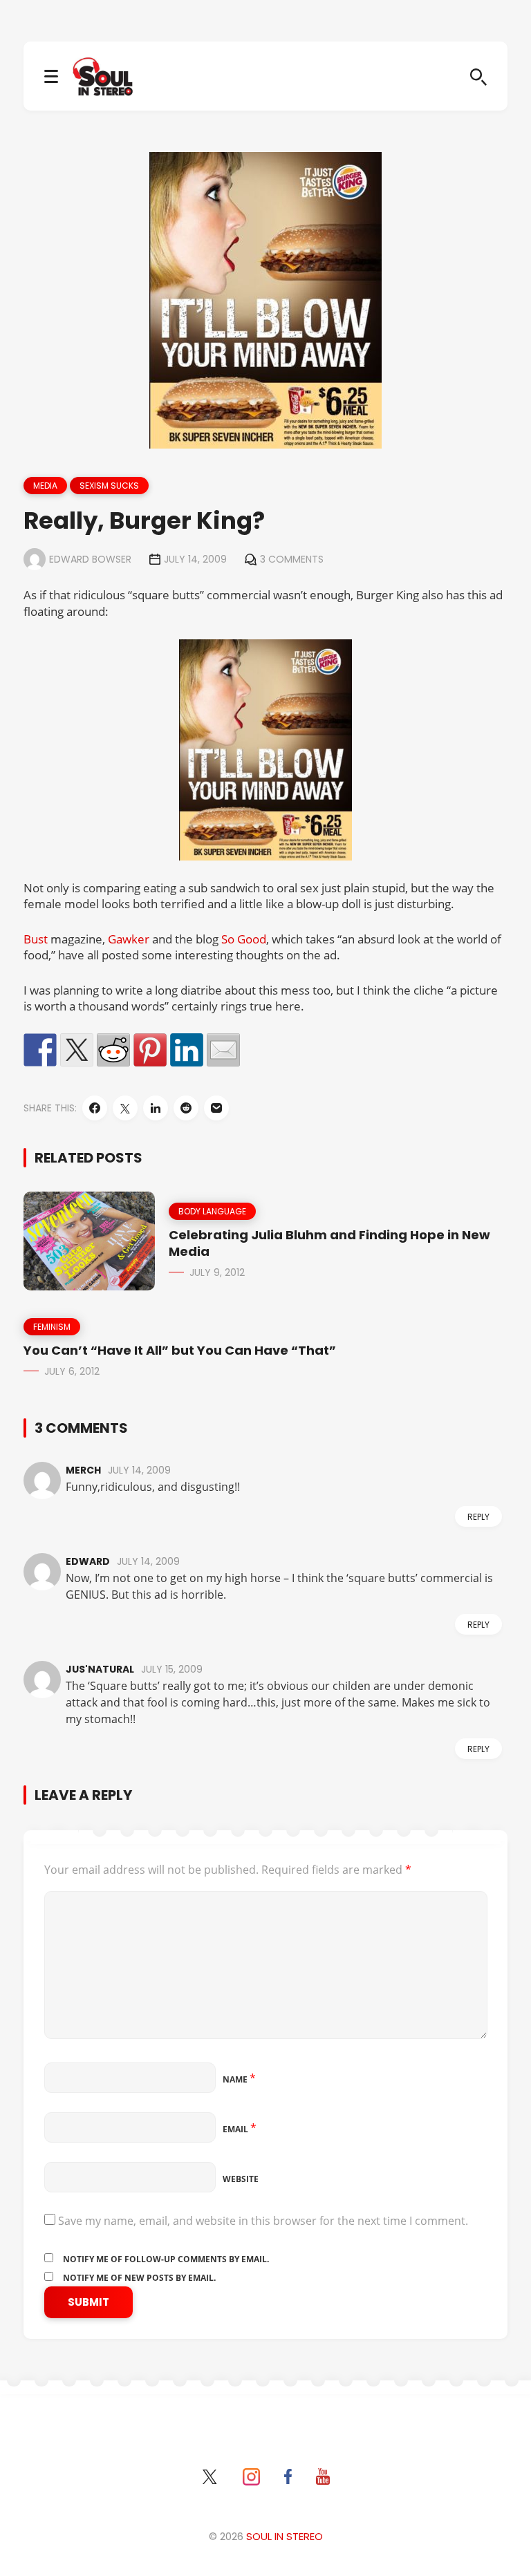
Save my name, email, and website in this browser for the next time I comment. (263, 2221)
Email (240, 2129)
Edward (88, 1561)
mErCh (83, 1470)
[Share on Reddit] (113, 1050)
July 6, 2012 (72, 1371)
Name (239, 2079)
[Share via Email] (216, 1108)
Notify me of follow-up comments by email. (166, 2259)
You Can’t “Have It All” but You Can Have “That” (180, 1350)
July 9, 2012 (217, 1272)
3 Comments (292, 559)
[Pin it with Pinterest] (150, 1050)
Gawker (129, 939)
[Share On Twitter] (125, 1108)
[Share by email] (223, 1050)
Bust (36, 939)
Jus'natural (100, 1669)
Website (241, 2179)
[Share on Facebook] (40, 1050)
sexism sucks (109, 486)
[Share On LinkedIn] (156, 1108)
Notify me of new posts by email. (139, 2278)
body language (212, 1211)
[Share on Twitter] (77, 1050)
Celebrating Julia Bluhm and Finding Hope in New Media (329, 1243)
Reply (478, 1517)
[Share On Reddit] (186, 1108)
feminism (52, 1327)
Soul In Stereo (285, 2536)
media (45, 486)
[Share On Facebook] (95, 1108)
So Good (244, 939)
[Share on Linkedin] (187, 1050)
